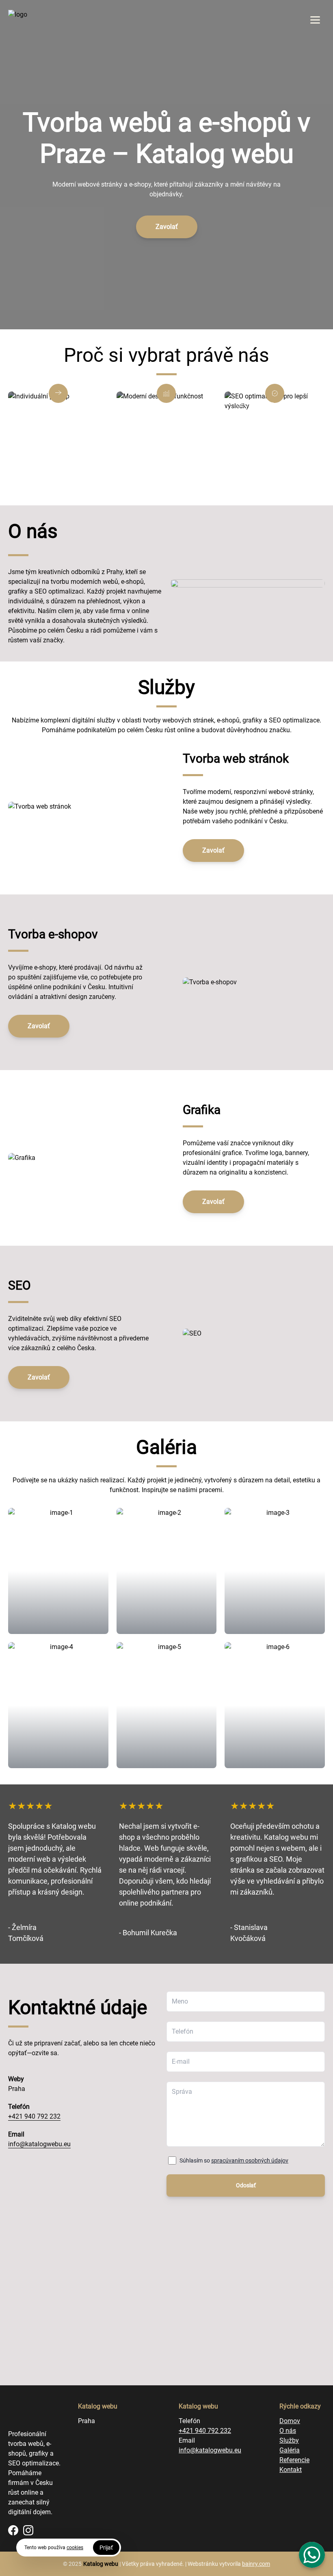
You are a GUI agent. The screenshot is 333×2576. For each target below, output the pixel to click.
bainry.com (256, 2564)
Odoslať (246, 2185)
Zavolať (167, 227)
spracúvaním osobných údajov (250, 2160)
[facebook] (13, 2530)
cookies (75, 2548)
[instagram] (28, 2530)
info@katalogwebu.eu (39, 2144)
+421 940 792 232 (34, 2116)
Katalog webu (101, 2564)
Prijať (106, 2548)
